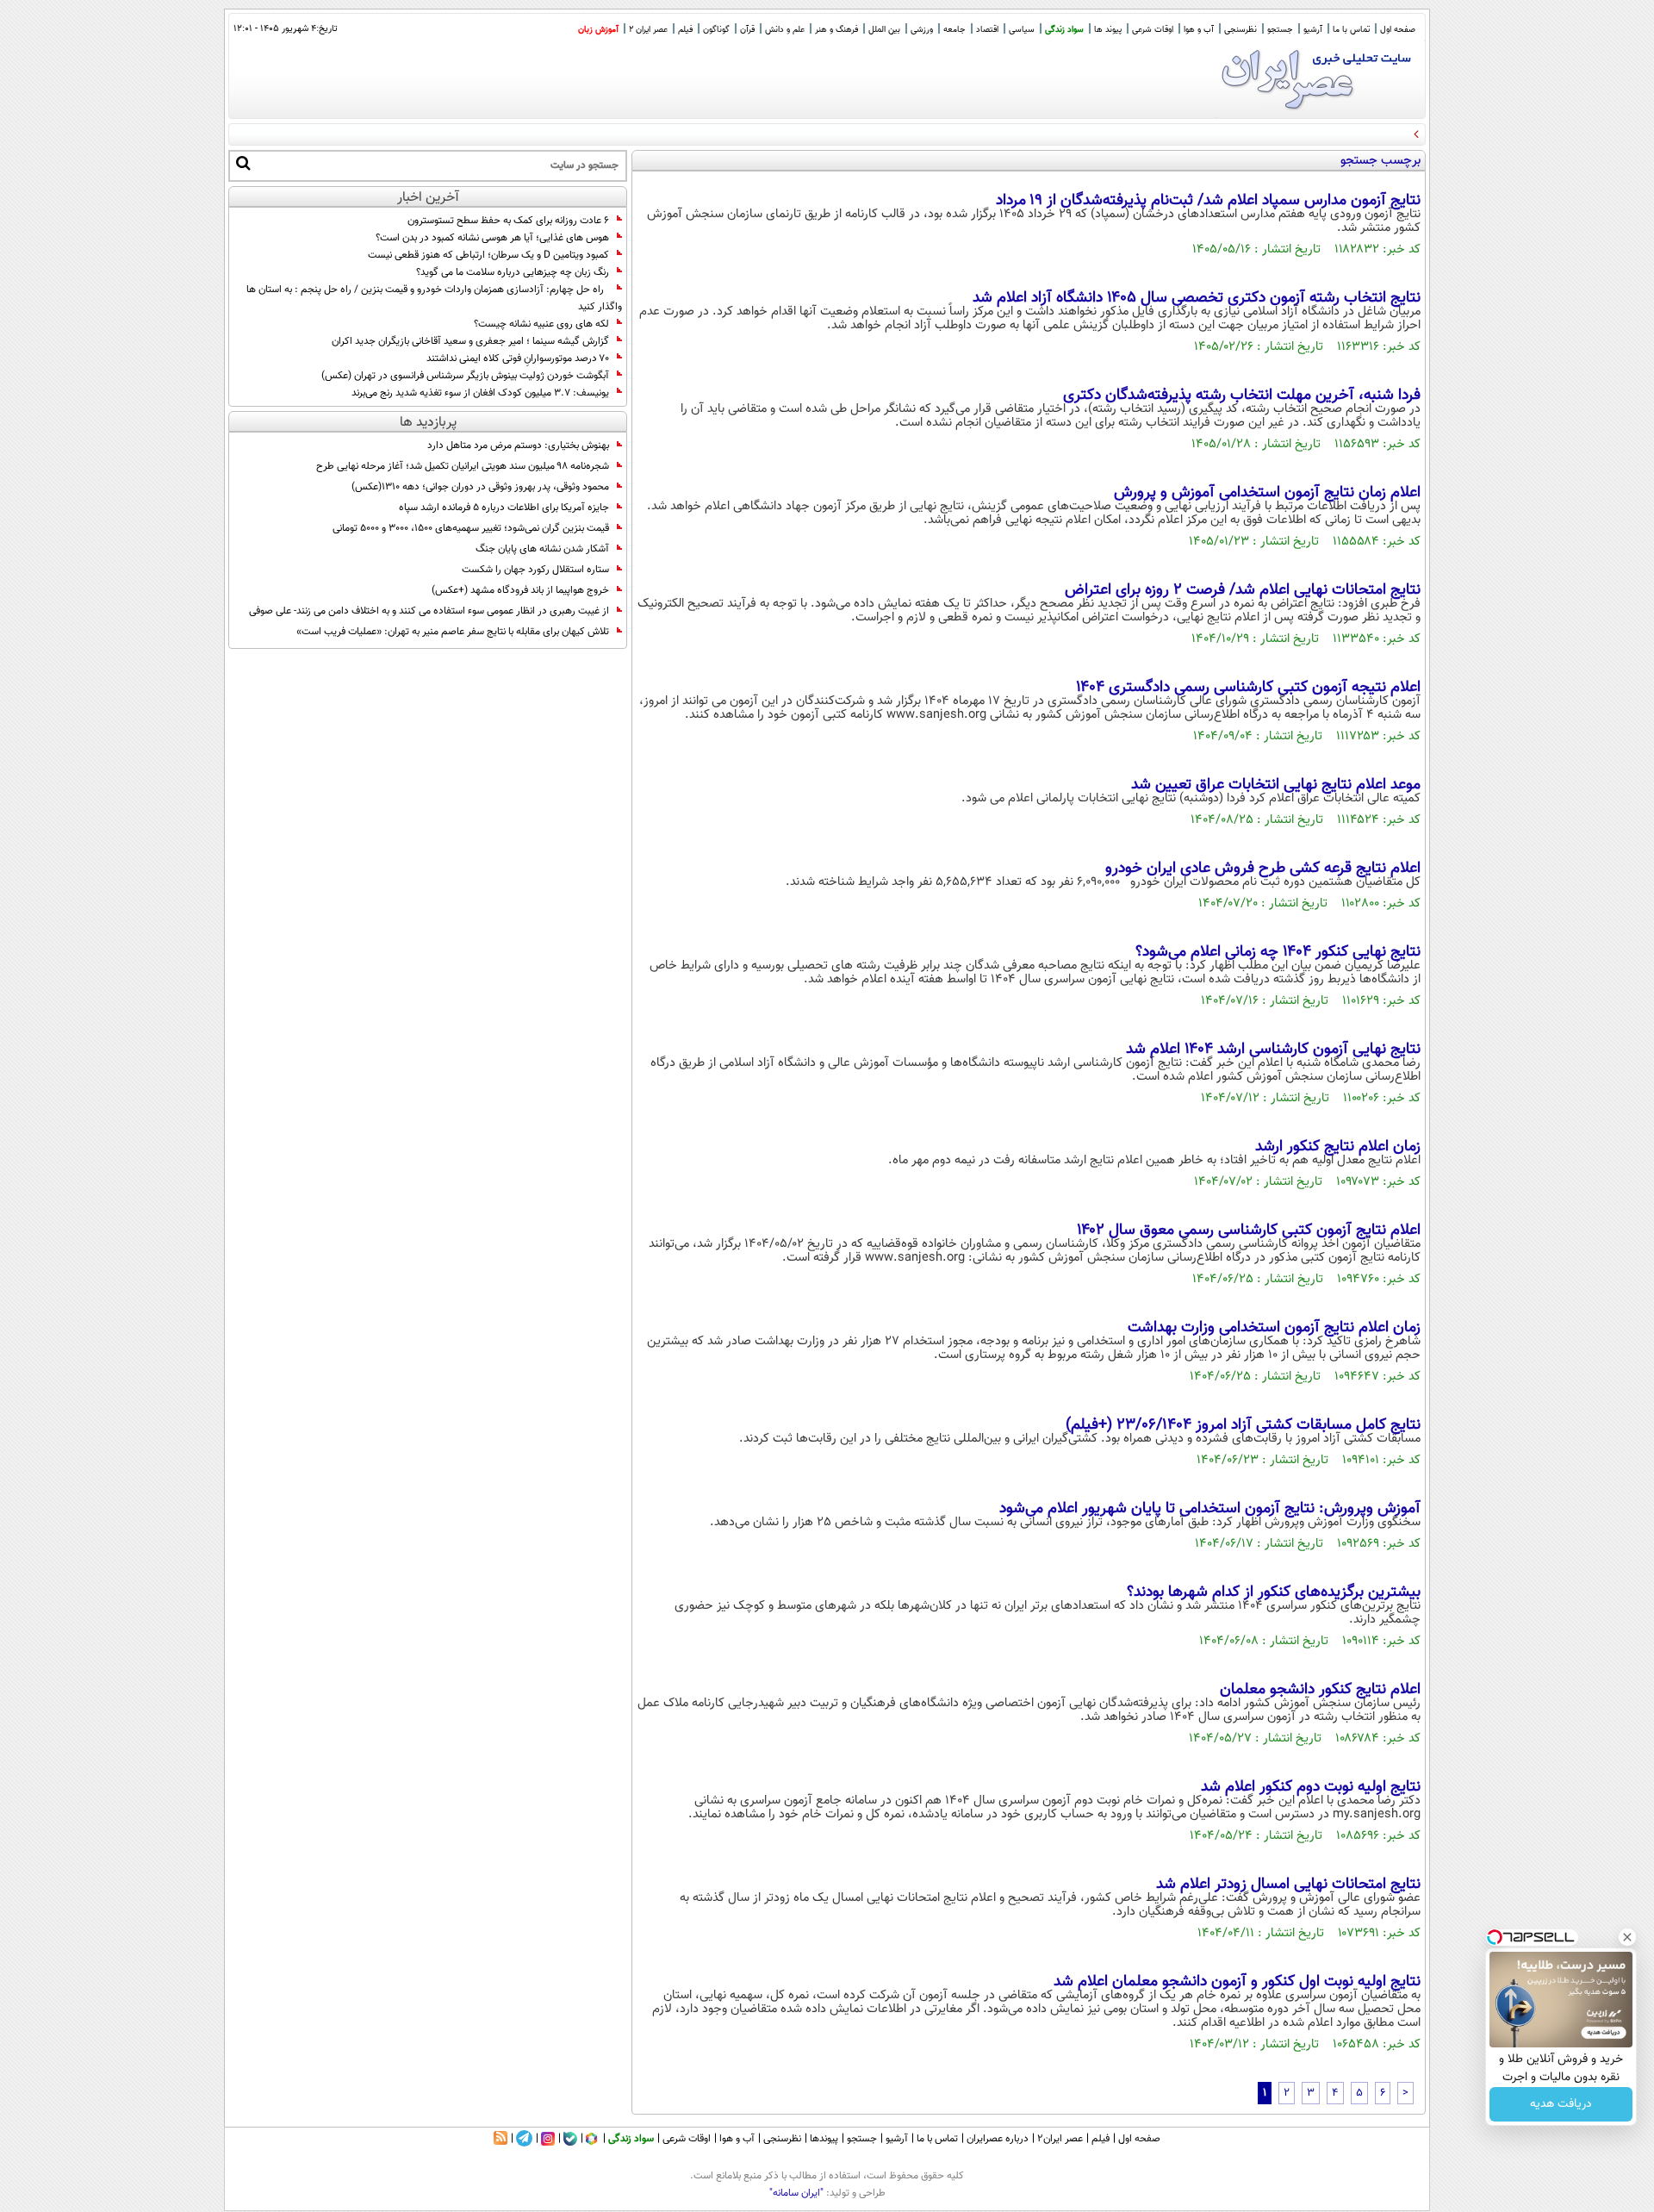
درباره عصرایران (998, 2139)
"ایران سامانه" (796, 2193)
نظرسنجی (1240, 30)
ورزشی (922, 30)
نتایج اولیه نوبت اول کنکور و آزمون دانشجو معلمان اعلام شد (1237, 1982)
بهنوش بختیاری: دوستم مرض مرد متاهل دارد (518, 446)
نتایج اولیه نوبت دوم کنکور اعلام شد (1311, 1787)
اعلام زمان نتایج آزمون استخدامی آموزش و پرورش (1267, 493)
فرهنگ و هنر (836, 30)
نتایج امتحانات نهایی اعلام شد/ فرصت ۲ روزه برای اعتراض (1243, 590)
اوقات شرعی (1153, 30)
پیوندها (824, 2139)
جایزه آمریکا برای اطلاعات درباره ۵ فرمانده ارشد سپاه (504, 508)
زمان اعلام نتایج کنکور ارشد (1338, 1147)
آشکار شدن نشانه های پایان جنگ (542, 549)
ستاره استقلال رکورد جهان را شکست (535, 570)
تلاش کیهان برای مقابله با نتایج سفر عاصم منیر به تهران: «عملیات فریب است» (453, 632)
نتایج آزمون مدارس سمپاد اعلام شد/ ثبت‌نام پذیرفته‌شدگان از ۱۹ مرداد (1208, 201)
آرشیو (1313, 30)
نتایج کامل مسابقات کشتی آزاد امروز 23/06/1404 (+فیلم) (1243, 1425)
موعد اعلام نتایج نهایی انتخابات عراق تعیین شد (1276, 785)
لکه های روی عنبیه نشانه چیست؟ (541, 324)
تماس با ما (1351, 30)
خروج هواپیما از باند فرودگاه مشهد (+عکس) (520, 590)
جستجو (1280, 30)
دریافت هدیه (1561, 2104)
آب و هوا (1199, 30)
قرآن (747, 30)
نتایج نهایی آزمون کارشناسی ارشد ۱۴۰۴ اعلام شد (1273, 1050)
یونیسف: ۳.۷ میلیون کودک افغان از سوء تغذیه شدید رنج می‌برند (480, 393)
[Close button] (1627, 1937)
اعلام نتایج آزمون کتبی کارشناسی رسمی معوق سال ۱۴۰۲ (1249, 1231)
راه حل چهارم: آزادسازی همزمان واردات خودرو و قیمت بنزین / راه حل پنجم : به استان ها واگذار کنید (434, 298)
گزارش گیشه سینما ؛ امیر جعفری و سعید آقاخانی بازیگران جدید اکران (470, 341)
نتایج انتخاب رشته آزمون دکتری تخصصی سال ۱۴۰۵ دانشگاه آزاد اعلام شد (1197, 298)
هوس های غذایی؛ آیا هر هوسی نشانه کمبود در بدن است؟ (492, 238)
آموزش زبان (598, 30)
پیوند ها (1108, 30)
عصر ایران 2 (648, 30)
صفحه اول (1398, 30)
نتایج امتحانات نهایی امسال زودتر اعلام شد (1288, 1885)
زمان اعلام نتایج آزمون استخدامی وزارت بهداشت (1274, 1328)
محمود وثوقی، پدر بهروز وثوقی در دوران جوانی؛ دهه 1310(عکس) (480, 487)
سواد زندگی (1064, 30)
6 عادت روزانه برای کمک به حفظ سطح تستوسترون (508, 221)
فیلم (685, 30)
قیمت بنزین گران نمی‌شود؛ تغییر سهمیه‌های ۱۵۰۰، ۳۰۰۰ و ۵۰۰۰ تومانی (471, 528)
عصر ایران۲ (1060, 2139)
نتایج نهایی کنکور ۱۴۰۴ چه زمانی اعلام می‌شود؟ (1278, 952)
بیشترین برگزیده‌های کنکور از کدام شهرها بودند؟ (1274, 1592)
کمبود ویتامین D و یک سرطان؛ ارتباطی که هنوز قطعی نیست (488, 255)
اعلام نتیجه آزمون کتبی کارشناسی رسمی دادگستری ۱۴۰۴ (1248, 688)
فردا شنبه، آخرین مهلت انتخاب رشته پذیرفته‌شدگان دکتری (1242, 396)
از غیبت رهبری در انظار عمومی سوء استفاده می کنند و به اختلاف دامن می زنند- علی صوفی (429, 611)
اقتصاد (987, 30)
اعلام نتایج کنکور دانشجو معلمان (1320, 1690)
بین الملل (884, 30)
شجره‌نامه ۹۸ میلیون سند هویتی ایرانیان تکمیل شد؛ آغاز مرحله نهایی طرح (463, 466)
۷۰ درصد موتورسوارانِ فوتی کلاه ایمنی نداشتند (518, 358)
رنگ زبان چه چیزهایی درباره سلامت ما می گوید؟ (513, 272)
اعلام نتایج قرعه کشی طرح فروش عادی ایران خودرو (1263, 869)
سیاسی (1022, 30)
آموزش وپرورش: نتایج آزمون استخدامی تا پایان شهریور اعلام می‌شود (1210, 1509)
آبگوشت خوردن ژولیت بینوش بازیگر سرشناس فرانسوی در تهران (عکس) (465, 376)
